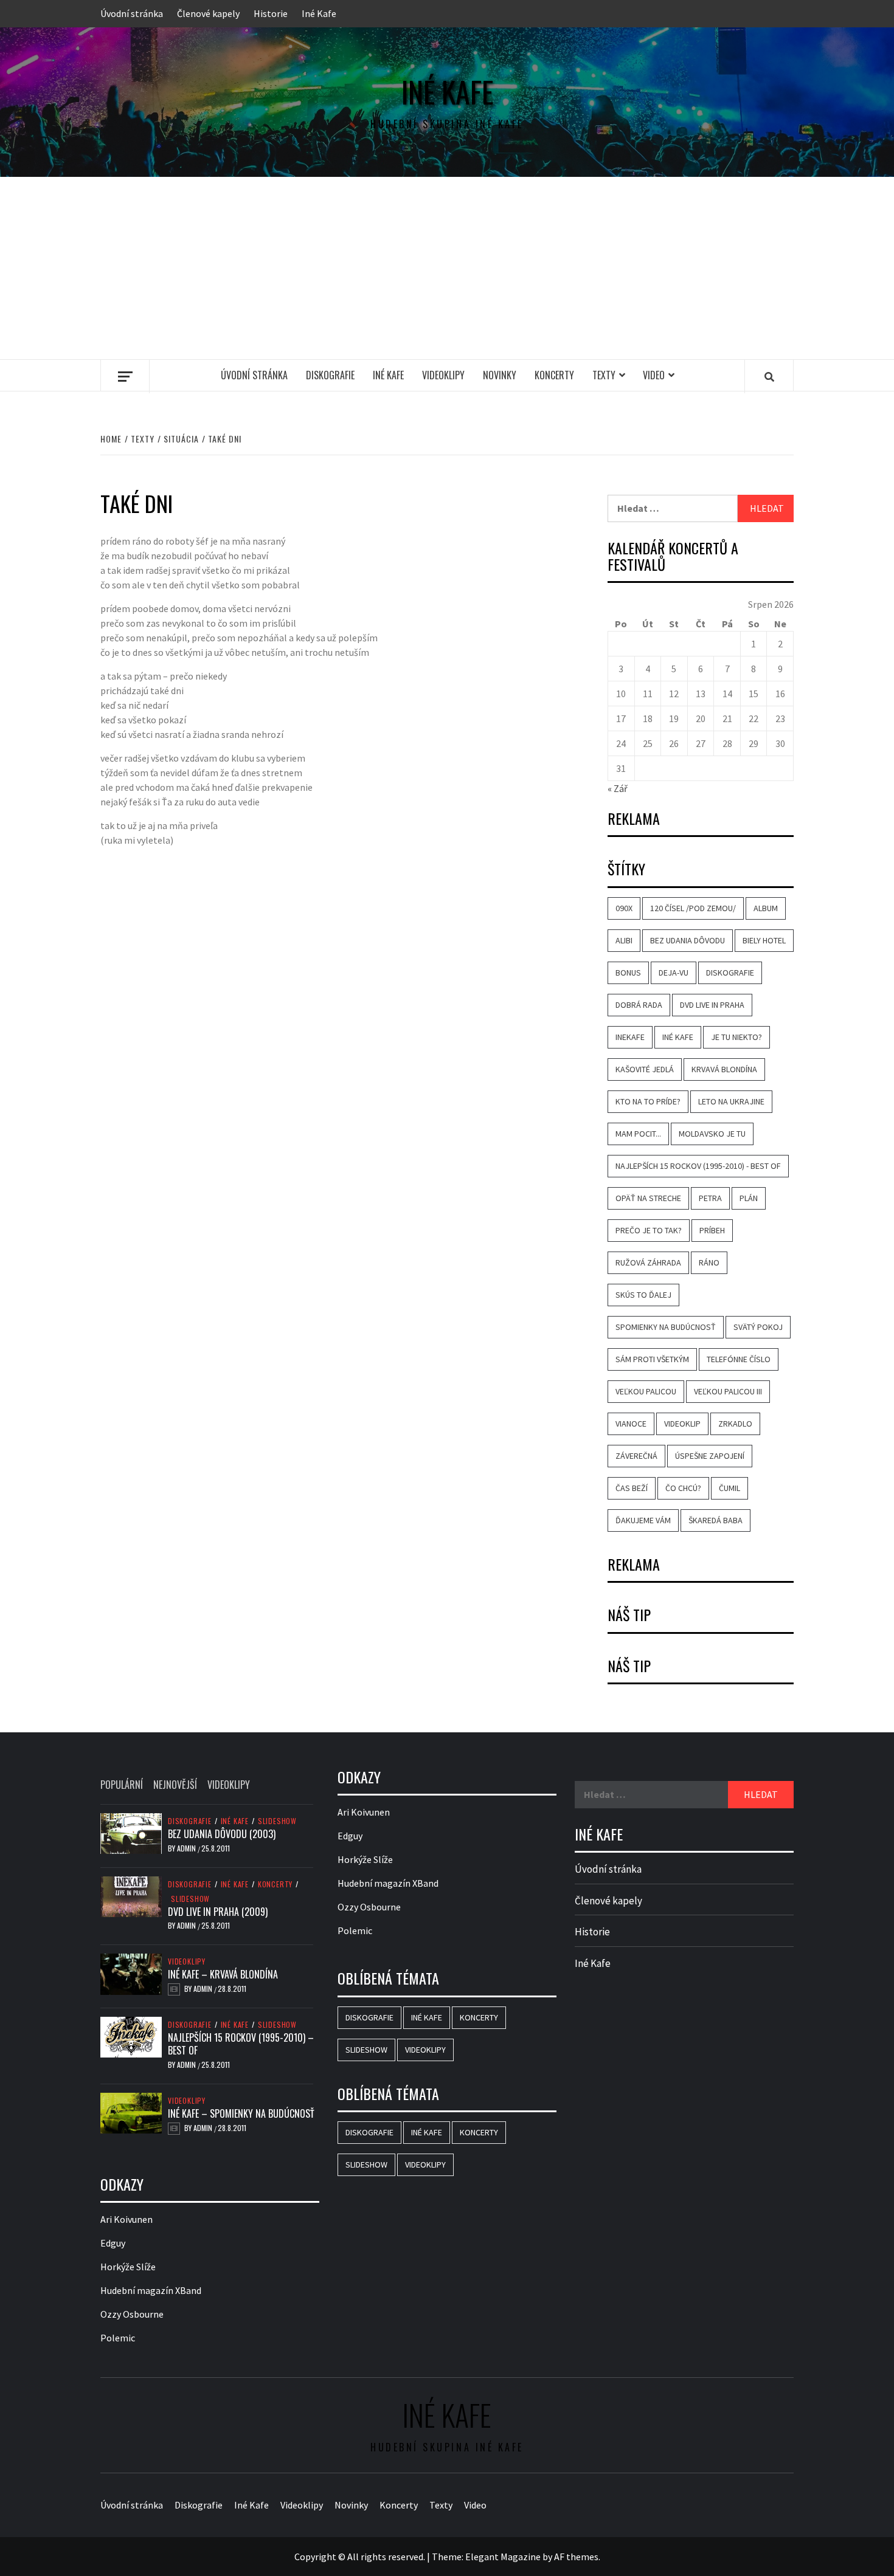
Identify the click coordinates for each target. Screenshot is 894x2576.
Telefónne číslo (739, 1359)
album (766, 908)
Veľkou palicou (646, 1391)
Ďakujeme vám (643, 1520)
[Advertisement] (447, 268)
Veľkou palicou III (728, 1391)
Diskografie (330, 375)
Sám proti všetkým (652, 1359)
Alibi (624, 940)
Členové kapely (208, 13)
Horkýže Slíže (128, 2267)
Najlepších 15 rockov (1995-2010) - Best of (698, 1166)
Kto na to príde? (648, 1101)
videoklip (682, 1424)
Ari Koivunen (126, 2219)
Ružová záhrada (648, 1262)
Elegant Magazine (503, 2557)
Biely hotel (764, 940)
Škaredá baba (716, 1520)
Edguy (113, 2243)
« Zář (618, 788)
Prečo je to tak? (649, 1230)
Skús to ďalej (643, 1295)
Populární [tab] (122, 1785)
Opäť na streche (648, 1198)
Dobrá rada (639, 1005)
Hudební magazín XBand (151, 2290)
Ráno (709, 1262)
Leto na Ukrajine (731, 1101)
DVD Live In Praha (712, 1005)
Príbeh (712, 1230)
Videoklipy (443, 375)
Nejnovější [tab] (175, 1785)
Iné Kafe (319, 13)
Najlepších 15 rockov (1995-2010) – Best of (241, 2044)
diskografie (730, 973)
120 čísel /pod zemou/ (693, 908)
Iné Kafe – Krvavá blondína (223, 1974)
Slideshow (277, 1821)
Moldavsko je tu (712, 1134)
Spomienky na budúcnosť (666, 1327)
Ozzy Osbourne (132, 2314)
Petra (710, 1198)
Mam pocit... (638, 1134)
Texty (604, 375)
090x (624, 908)
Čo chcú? (683, 1488)
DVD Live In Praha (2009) (218, 1912)
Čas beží (632, 1488)
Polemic (118, 2338)
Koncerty (554, 375)
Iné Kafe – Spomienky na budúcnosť (241, 2113)
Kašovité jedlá (645, 1069)
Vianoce (631, 1424)
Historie (271, 13)
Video (654, 375)
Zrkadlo (735, 1424)
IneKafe (630, 1037)
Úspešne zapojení (710, 1456)
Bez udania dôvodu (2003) (222, 1834)
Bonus (628, 973)
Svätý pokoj (758, 1327)
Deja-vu (674, 973)
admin (187, 1848)
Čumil (729, 1488)
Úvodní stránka (132, 13)
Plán (749, 1198)
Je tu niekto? (736, 1037)
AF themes (576, 2557)
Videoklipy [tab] (229, 1785)
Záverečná (636, 1456)
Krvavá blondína (724, 1069)
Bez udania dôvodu (688, 940)
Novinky (500, 375)
